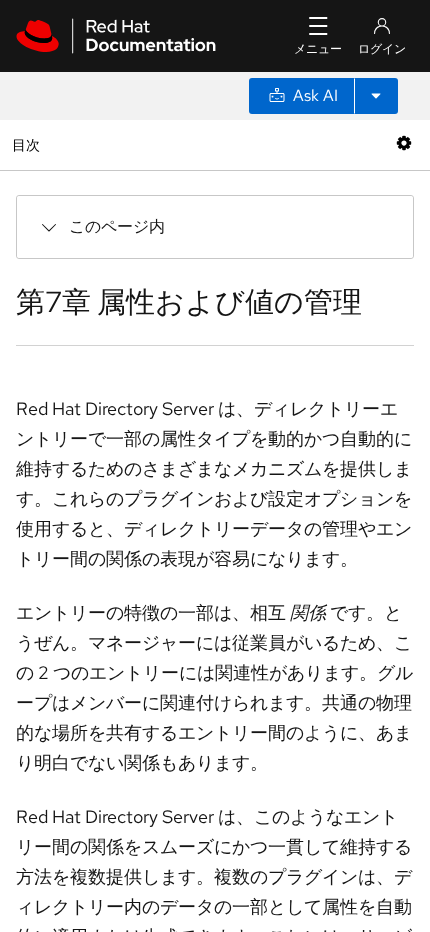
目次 (28, 144)
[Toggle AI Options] (376, 96)
